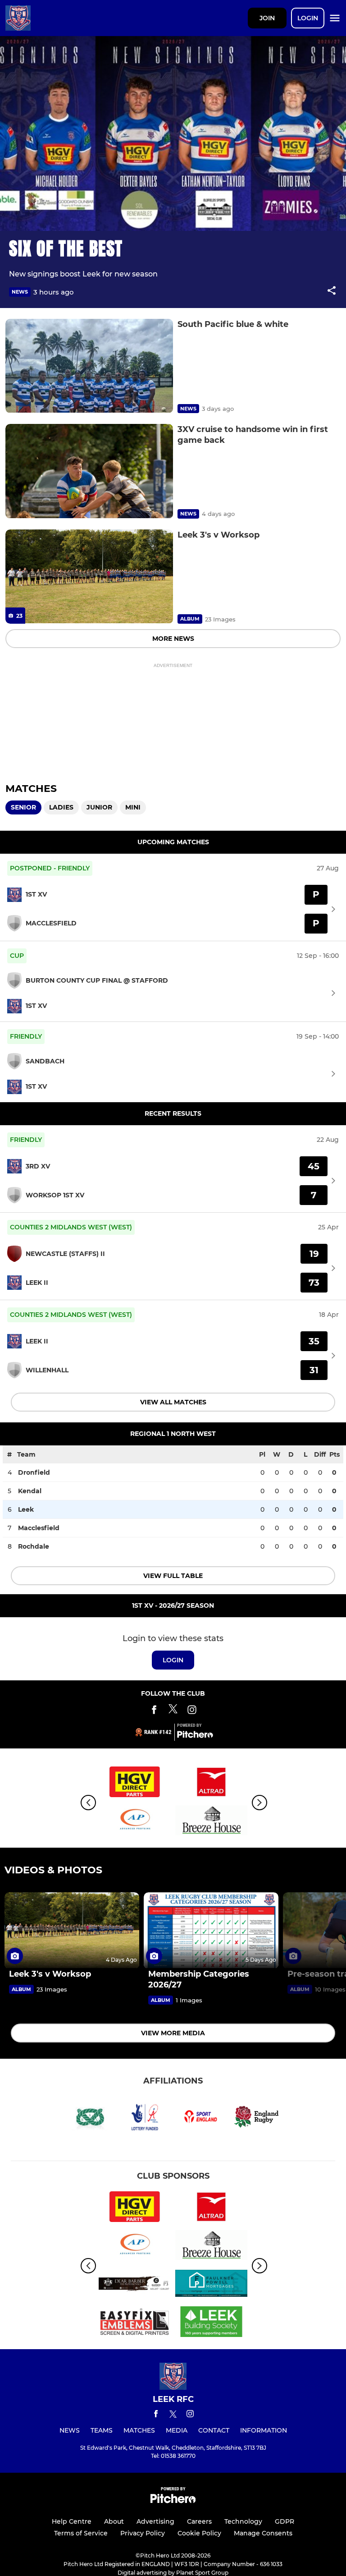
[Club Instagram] (192, 1711)
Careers (199, 2521)
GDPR (285, 2521)
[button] (332, 292)
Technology (243, 2521)
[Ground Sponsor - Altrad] (211, 1783)
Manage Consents (263, 2533)
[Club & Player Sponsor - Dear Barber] (135, 2285)
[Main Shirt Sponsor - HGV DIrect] (135, 1783)
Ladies (61, 807)
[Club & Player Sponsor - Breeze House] (211, 1822)
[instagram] (190, 2415)
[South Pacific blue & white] (89, 366)
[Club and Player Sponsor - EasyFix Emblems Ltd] (135, 2323)
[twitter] (173, 2415)
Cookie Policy (199, 2533)
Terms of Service (81, 2533)
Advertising (155, 2521)
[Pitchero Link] (195, 1736)
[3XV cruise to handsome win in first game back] (89, 471)
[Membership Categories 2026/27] (211, 1930)
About (114, 2521)
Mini (133, 807)
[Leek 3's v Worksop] (89, 577)
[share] (332, 291)
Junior (99, 807)
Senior (23, 807)
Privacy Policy (143, 2533)
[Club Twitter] (173, 1711)
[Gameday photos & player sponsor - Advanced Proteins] (135, 1822)
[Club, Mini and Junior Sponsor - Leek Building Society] (211, 2323)
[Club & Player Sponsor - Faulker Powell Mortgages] (211, 2285)
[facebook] (156, 2415)
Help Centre (72, 2521)
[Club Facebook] (154, 1711)
